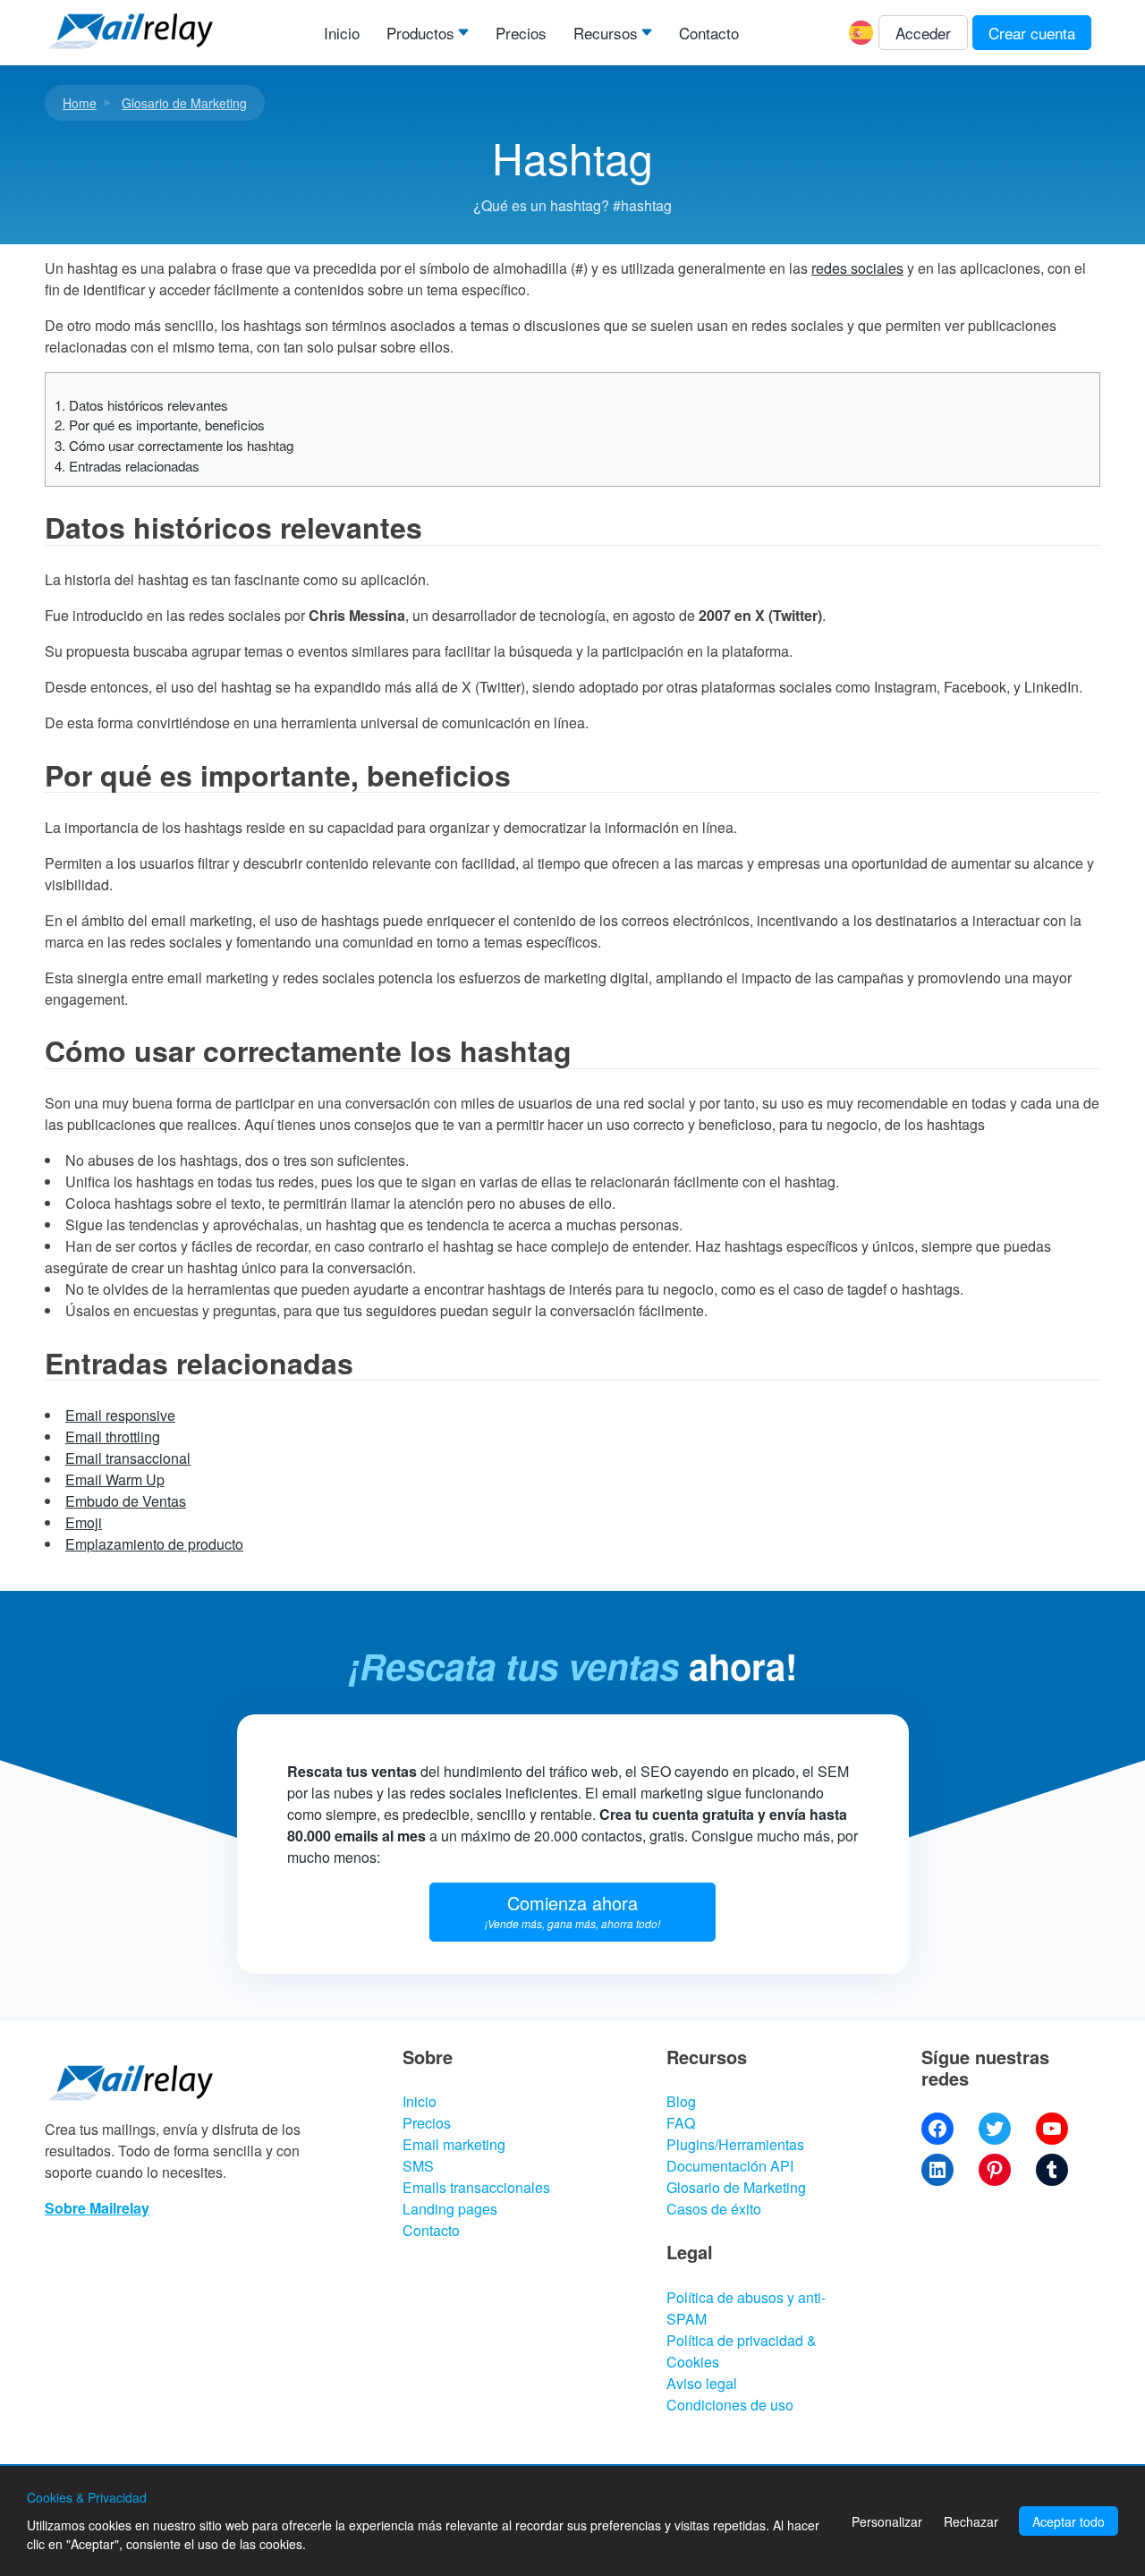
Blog (681, 2101)
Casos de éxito (714, 2209)
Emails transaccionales (476, 2187)
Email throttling (113, 1437)
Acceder (923, 33)
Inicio (342, 33)
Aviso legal (702, 2383)
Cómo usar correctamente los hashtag (174, 445)
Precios (521, 33)
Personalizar (887, 2521)
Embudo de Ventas (126, 1501)
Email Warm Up (115, 1479)
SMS (418, 2166)
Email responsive (120, 1415)
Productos (420, 33)
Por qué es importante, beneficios (160, 425)
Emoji (84, 1522)
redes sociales (857, 268)
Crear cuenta (1032, 33)
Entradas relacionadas (127, 466)
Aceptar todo (1069, 2521)
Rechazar (971, 2521)
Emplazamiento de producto (154, 1544)
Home (80, 103)
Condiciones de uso (730, 2405)
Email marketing (454, 2144)
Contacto (709, 33)
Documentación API (730, 2166)
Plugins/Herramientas (735, 2144)
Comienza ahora (572, 1910)
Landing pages (450, 2209)
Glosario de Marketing (184, 103)
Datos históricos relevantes (141, 405)
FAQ (681, 2123)
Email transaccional (128, 1458)
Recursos (606, 33)
